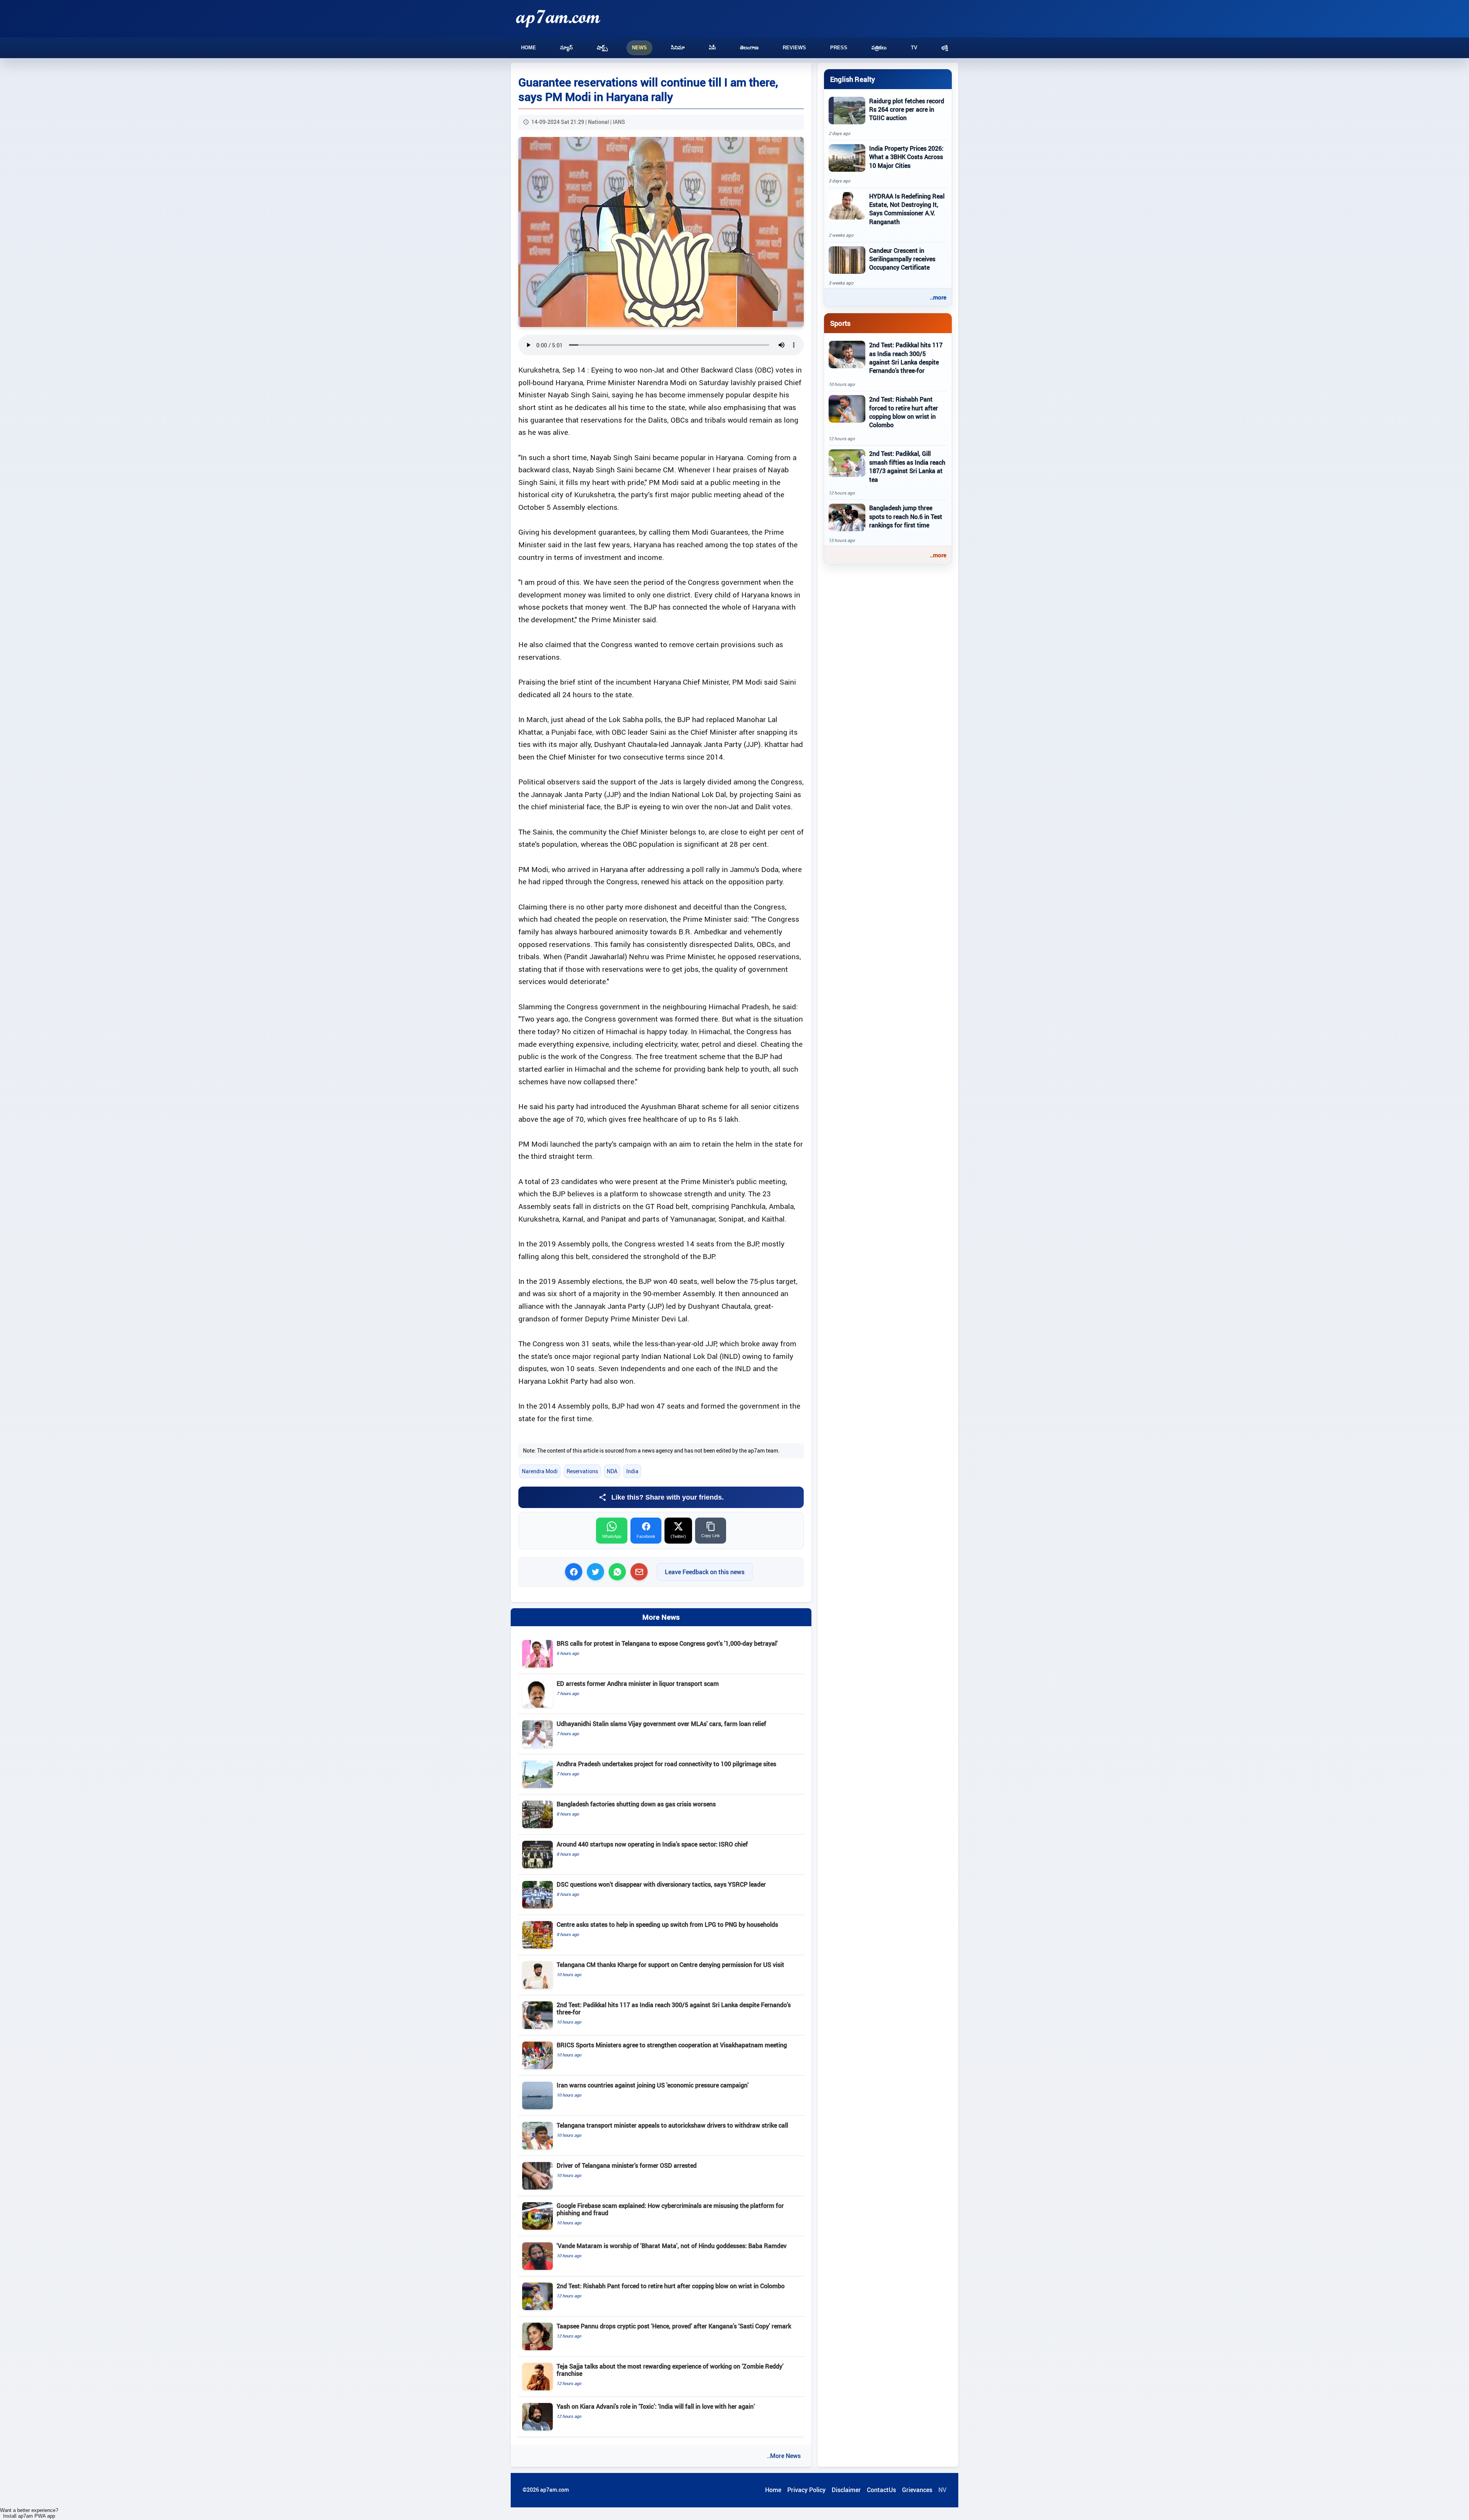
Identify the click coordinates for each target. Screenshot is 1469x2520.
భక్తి (945, 48)
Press (839, 48)
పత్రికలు (879, 48)
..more (938, 297)
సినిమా (678, 48)
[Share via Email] (639, 1572)
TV (914, 48)
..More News (784, 2456)
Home (528, 48)
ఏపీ (712, 48)
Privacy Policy (806, 2490)
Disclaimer (846, 2490)
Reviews (794, 48)
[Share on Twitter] (595, 1572)
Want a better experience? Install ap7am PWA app (29, 2513)
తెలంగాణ (749, 48)
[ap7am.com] (558, 19)
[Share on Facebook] (574, 1572)
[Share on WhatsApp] (617, 1572)
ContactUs (881, 2490)
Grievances (917, 2490)
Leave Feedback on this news (705, 1572)
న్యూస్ (566, 48)
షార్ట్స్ (602, 48)
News (639, 48)
